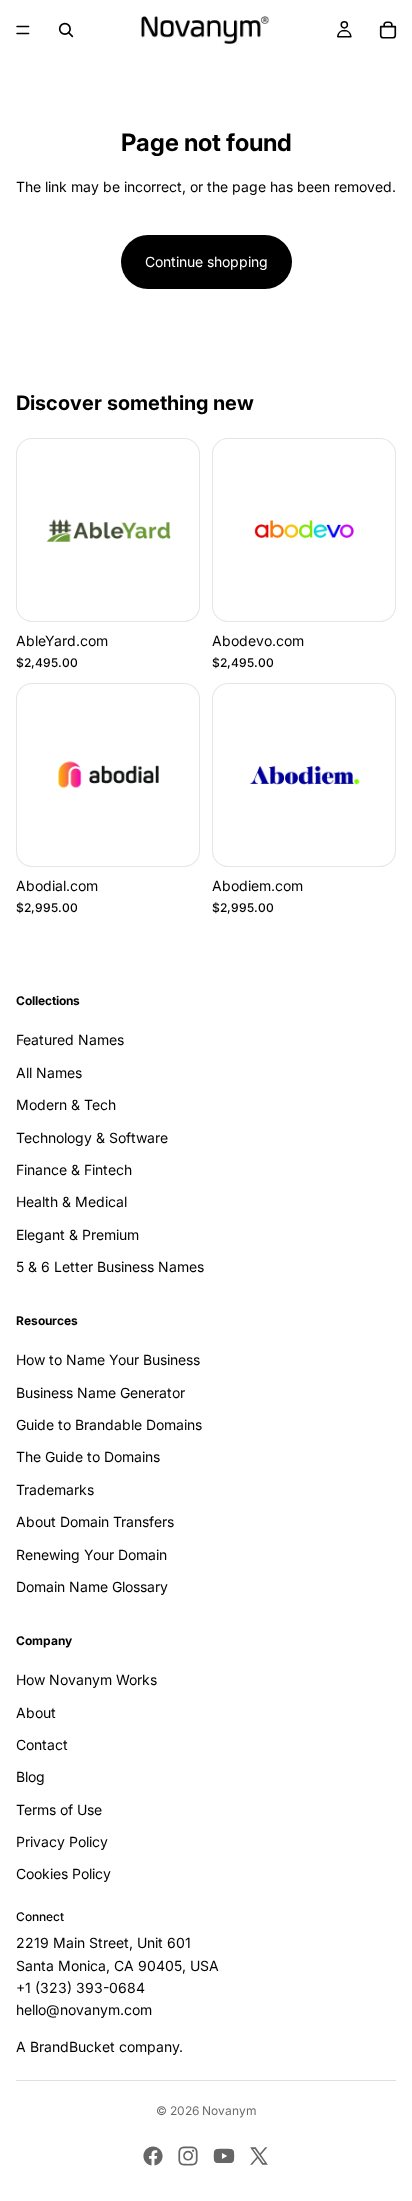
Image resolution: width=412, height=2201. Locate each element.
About (36, 1712)
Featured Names (70, 1040)
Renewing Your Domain (91, 1554)
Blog (30, 1777)
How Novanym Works (86, 1679)
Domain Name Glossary (92, 1586)
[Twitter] (259, 2156)
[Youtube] (224, 2156)
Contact (42, 1744)
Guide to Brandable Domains (109, 1424)
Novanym (229, 2110)
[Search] (66, 30)
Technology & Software (92, 1137)
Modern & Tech (66, 1104)
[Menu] (23, 30)
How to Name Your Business (108, 1360)
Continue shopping (206, 261)
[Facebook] (153, 2156)
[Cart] (388, 30)
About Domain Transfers (95, 1522)
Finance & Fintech (74, 1169)
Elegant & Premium (77, 1234)
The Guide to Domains (88, 1457)
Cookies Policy (63, 1874)
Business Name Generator (100, 1392)
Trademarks (55, 1489)
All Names (49, 1072)
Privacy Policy (62, 1841)
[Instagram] (188, 2156)
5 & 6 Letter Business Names (110, 1266)
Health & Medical (71, 1202)
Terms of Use (59, 1809)
